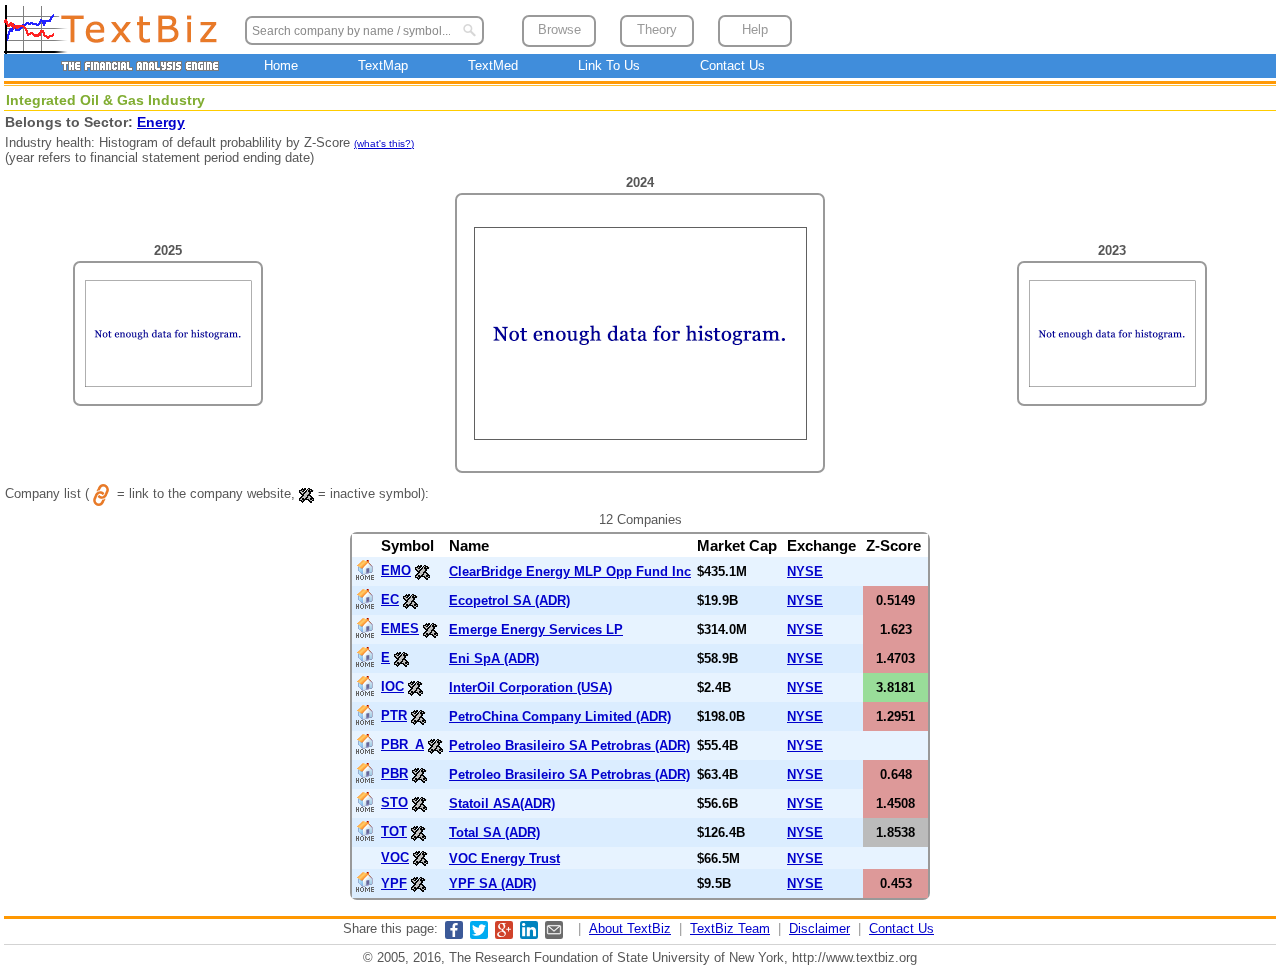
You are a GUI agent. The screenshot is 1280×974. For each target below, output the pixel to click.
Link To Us (609, 65)
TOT (394, 831)
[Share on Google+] (504, 934)
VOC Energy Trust (504, 858)
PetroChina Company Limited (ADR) (560, 716)
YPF (394, 883)
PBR (394, 773)
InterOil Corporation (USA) (530, 687)
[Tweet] (479, 934)
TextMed (493, 65)
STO (394, 802)
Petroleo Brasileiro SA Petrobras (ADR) (569, 745)
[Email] (554, 934)
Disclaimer (819, 928)
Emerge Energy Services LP (536, 629)
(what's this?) (384, 143)
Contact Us (732, 65)
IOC (392, 686)
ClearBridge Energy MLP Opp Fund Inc (570, 571)
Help (755, 29)
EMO (396, 570)
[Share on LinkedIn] (529, 934)
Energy (161, 122)
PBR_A (402, 744)
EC (390, 599)
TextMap (383, 65)
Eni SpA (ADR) (494, 658)
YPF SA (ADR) (492, 883)
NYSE (805, 571)
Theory (657, 29)
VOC (395, 857)
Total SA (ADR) (494, 832)
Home (281, 65)
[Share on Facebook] (454, 934)
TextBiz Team (730, 928)
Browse (559, 29)
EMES (400, 628)
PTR (394, 715)
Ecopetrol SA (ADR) (509, 600)
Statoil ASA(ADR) (502, 803)
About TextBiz (630, 928)
